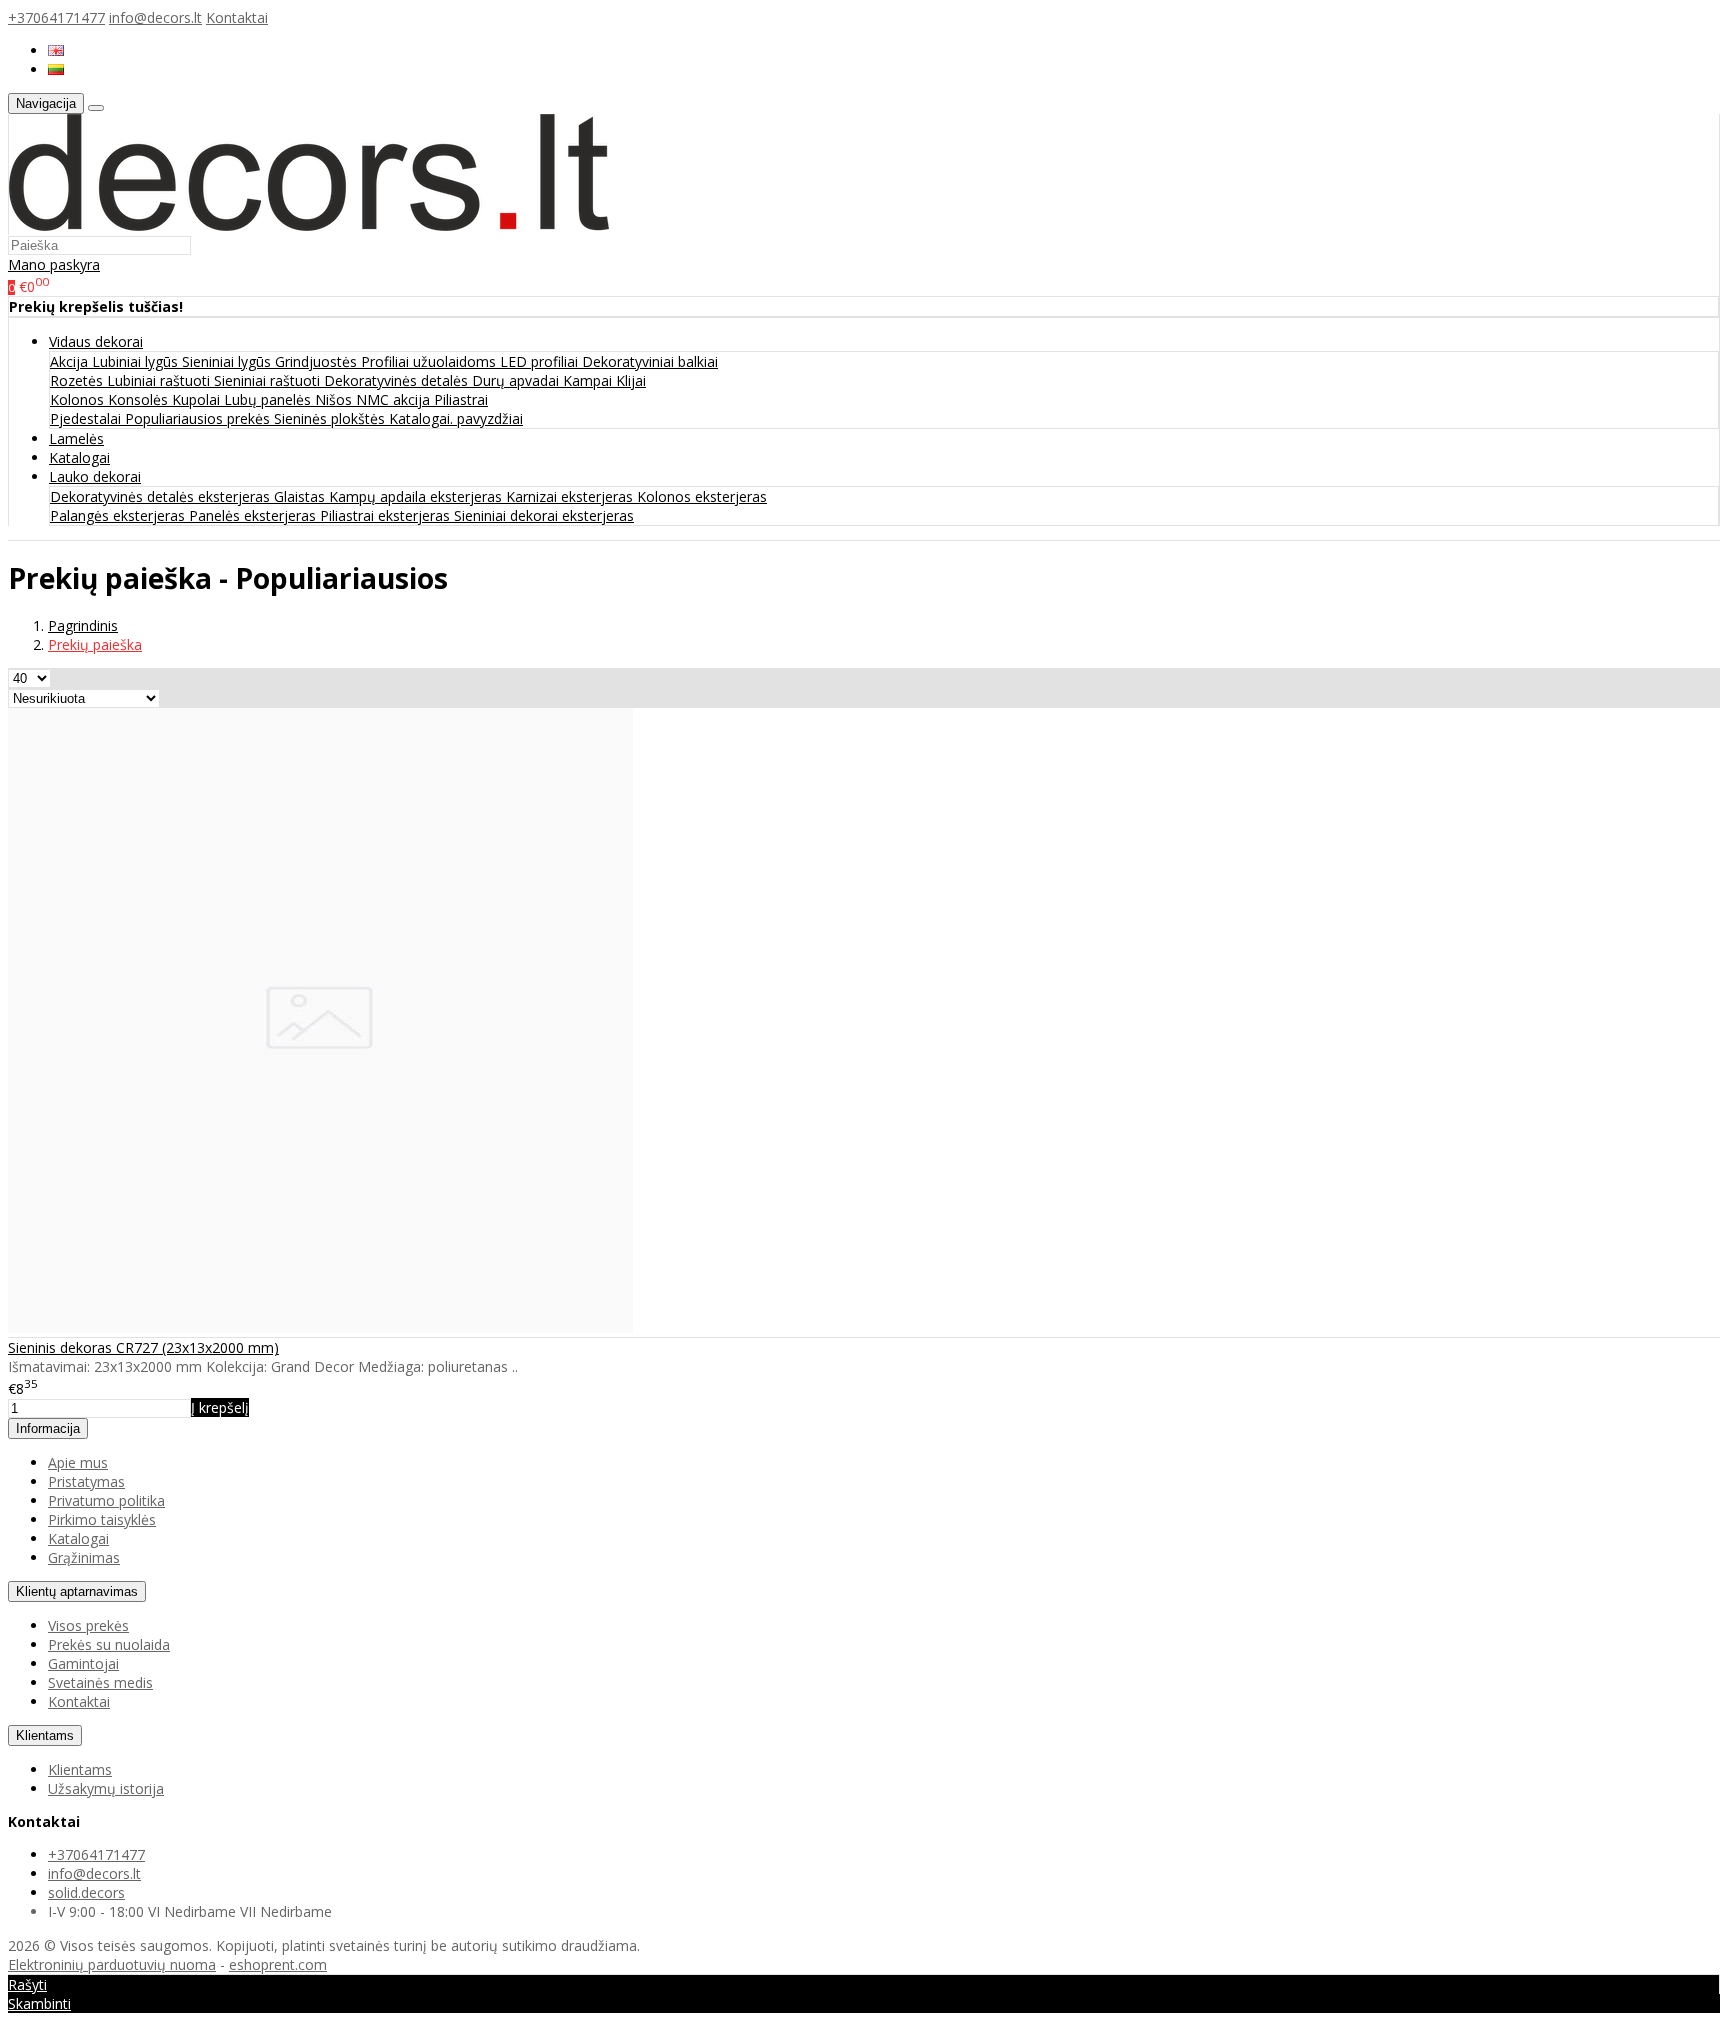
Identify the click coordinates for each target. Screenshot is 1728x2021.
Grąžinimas (84, 1557)
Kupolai (198, 399)
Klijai (631, 380)
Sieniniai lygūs (228, 361)
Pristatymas (86, 1481)
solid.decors (86, 1892)
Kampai (589, 380)
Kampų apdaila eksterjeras (417, 496)
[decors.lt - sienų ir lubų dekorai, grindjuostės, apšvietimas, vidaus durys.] (309, 225)
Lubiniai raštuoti (160, 380)
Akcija (71, 361)
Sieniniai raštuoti (269, 380)
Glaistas (301, 496)
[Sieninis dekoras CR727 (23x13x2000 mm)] (320, 1327)
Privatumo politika (106, 1500)
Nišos (335, 399)
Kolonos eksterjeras (702, 496)
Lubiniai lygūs (137, 361)
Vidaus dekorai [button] (96, 341)
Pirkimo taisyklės (102, 1519)
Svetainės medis (100, 1682)
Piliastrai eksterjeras (387, 515)
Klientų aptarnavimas (77, 1591)
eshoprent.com (278, 1964)
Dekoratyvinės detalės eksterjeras (162, 496)
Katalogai (79, 457)
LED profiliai (541, 361)
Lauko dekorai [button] (95, 476)
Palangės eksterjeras (119, 515)
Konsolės (140, 399)
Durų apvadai (517, 380)
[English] (56, 50)
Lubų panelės (269, 399)
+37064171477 (56, 17)
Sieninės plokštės (331, 418)
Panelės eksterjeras (254, 515)
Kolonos (79, 399)
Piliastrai (461, 399)
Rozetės (78, 380)
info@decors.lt (155, 17)
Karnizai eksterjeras (571, 496)
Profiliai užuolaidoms (430, 361)
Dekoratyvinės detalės (398, 380)
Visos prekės (88, 1625)
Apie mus (78, 1462)
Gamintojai (83, 1663)
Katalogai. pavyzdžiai (456, 418)
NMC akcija (395, 399)
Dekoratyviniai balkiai (650, 361)
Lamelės (76, 438)
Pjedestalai (87, 418)
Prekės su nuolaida (109, 1644)
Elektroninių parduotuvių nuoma (112, 1964)
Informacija (48, 1428)
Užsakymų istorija (106, 1788)
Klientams (45, 1735)
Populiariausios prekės (199, 418)
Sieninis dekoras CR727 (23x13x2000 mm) (143, 1347)
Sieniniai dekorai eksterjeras (544, 515)
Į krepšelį (220, 1407)
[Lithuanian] (56, 69)
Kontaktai (237, 17)
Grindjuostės (318, 361)
